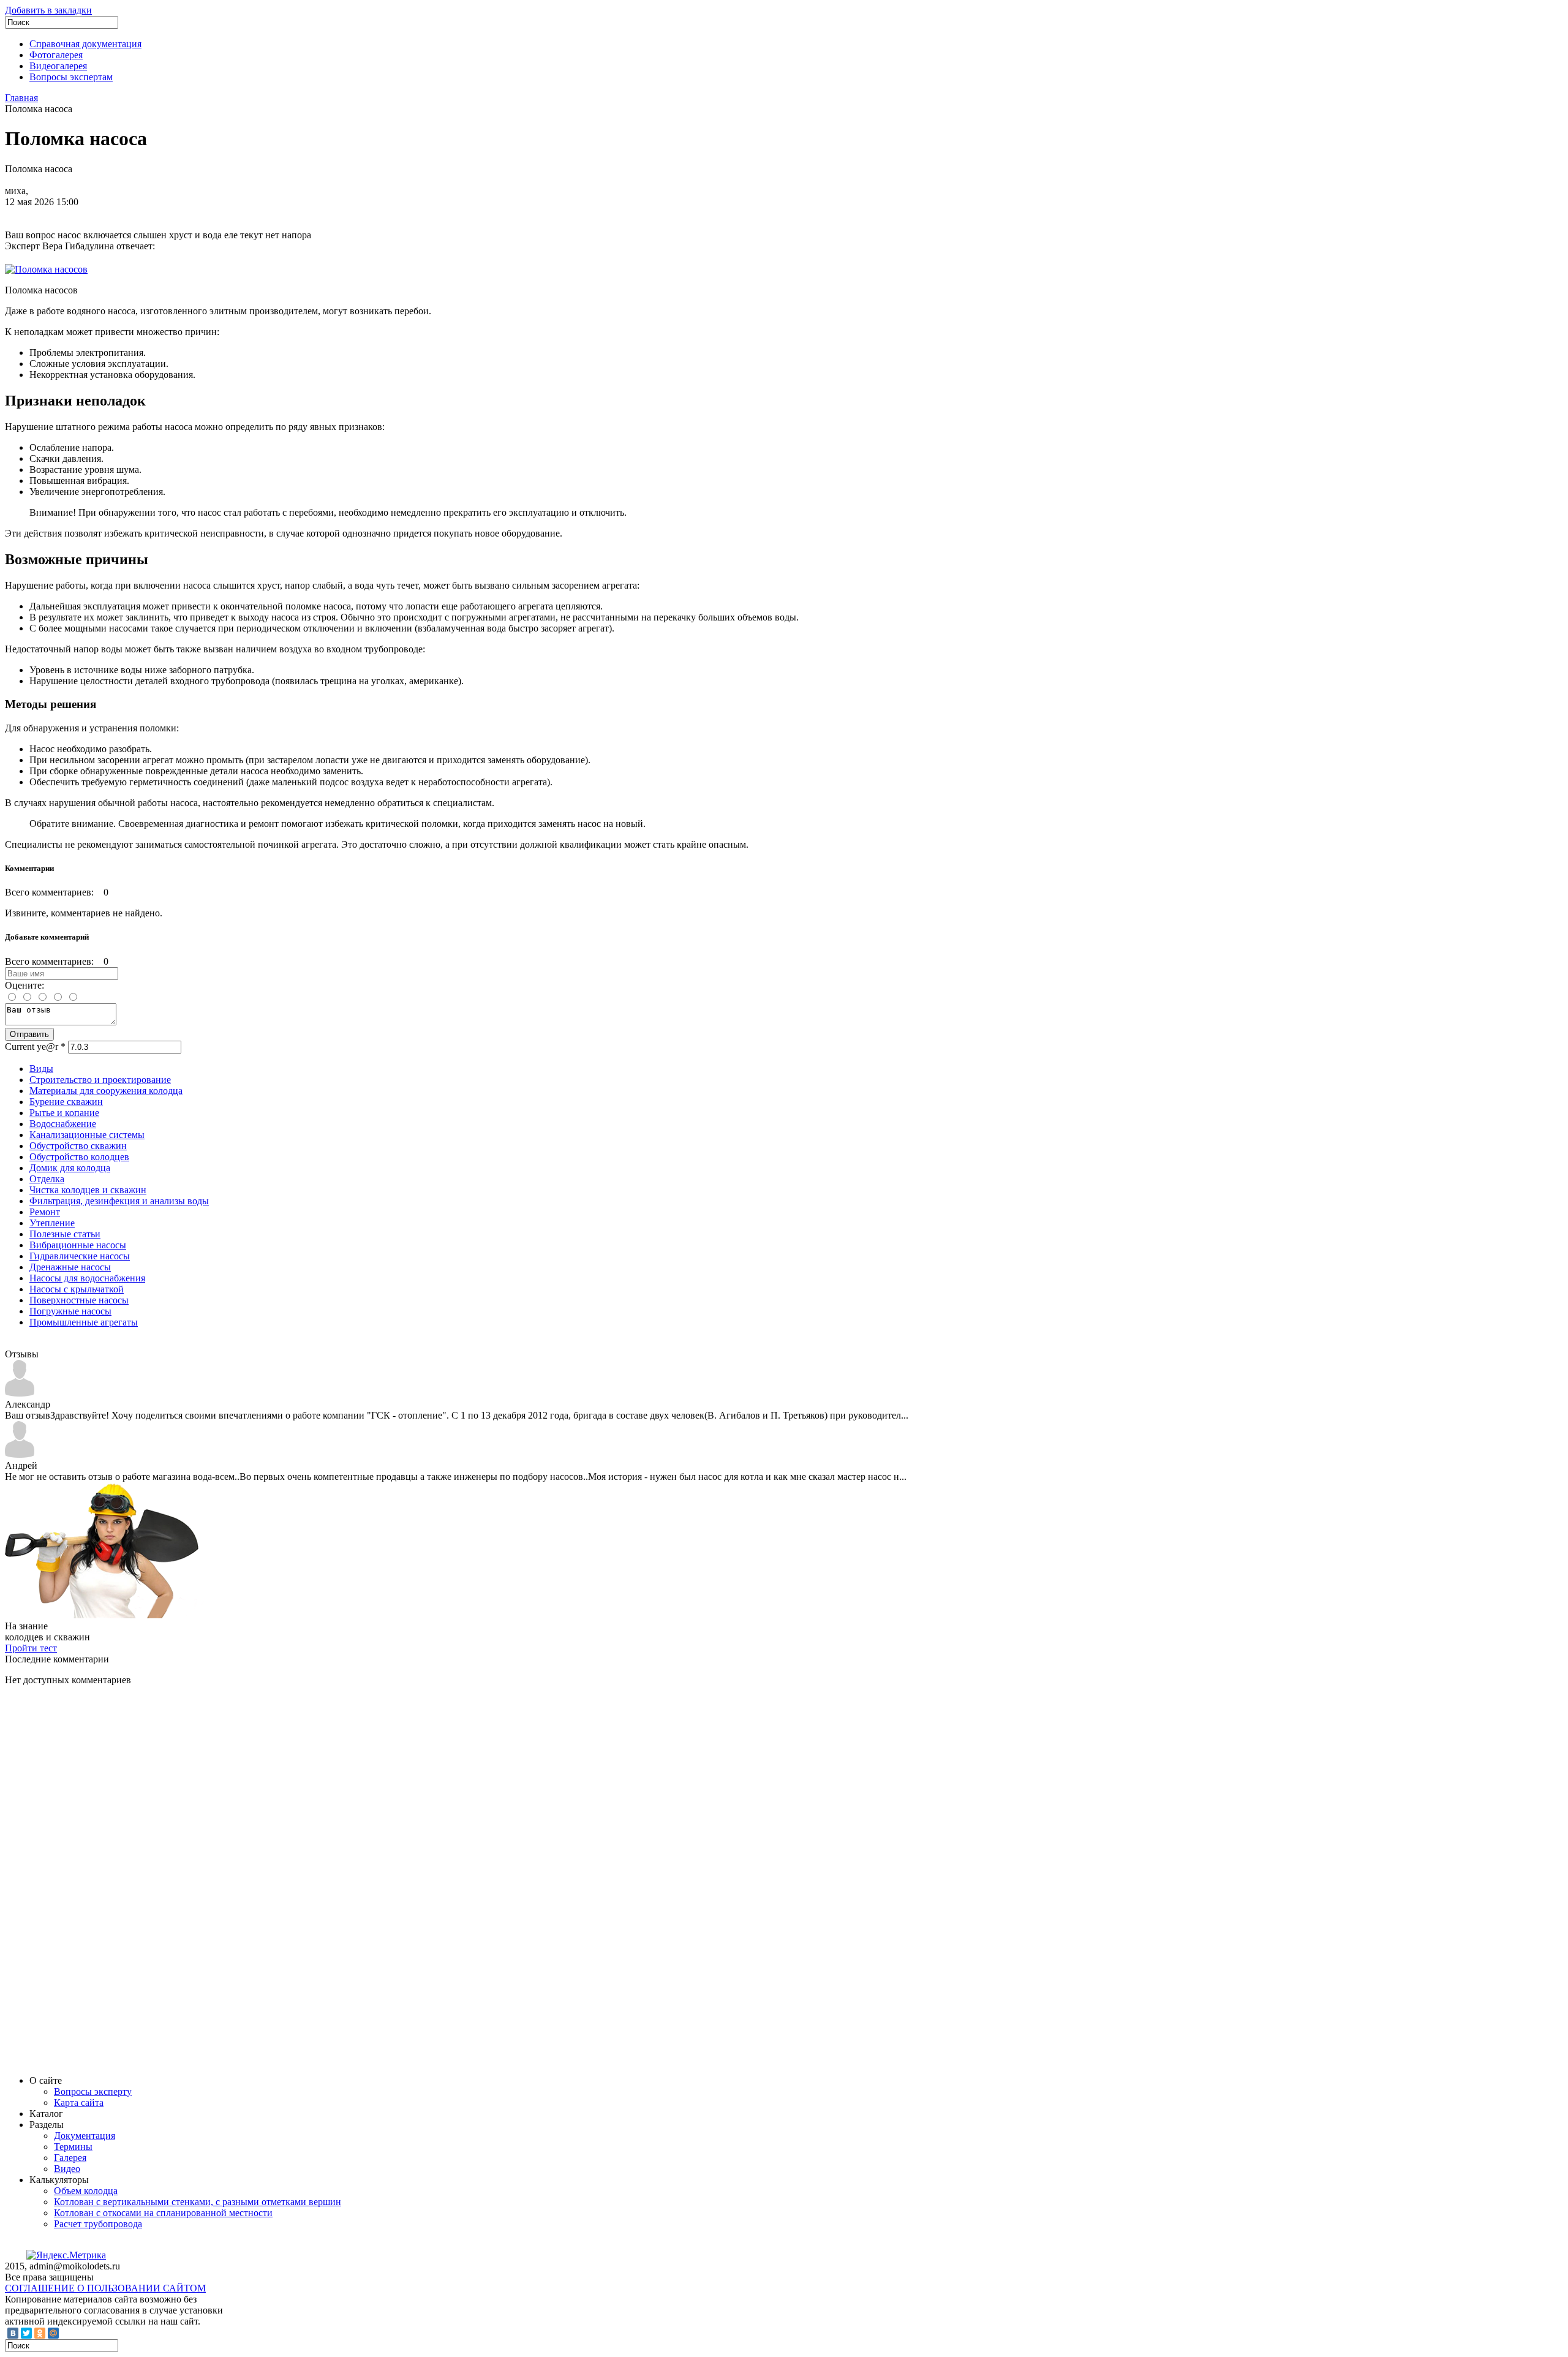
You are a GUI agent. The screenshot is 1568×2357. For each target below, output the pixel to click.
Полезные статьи (65, 1234)
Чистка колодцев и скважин (88, 1190)
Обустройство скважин (78, 1146)
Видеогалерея (58, 66)
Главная (21, 98)
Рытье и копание (64, 1113)
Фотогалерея (56, 55)
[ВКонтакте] (13, 2333)
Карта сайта (79, 2102)
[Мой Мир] (53, 2333)
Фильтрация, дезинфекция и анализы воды (119, 1201)
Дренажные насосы (70, 1267)
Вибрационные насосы (78, 1245)
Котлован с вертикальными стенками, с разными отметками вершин (198, 2202)
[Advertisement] (97, 1879)
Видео (67, 2169)
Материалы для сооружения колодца (106, 1091)
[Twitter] (26, 2333)
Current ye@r (35, 1047)
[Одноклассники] (40, 2333)
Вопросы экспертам (71, 77)
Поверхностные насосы (79, 1300)
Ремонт (45, 1212)
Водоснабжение (63, 1124)
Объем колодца (86, 2191)
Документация (85, 2136)
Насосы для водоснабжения (87, 1278)
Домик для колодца (70, 1168)
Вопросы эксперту (93, 2091)
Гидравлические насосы (80, 1256)
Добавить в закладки (48, 10)
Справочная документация (85, 44)
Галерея (70, 2158)
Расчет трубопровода (98, 2224)
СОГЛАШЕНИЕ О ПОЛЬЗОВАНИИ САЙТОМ (105, 2288)
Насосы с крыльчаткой (77, 1289)
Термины (73, 2147)
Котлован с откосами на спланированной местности (163, 2213)
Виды (41, 1069)
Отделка (47, 1179)
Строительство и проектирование (100, 1080)
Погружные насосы (70, 1311)
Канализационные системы (87, 1135)
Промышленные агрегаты (84, 1322)
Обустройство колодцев (79, 1157)
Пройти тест (31, 1648)
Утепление (52, 1223)
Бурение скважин (66, 1102)
